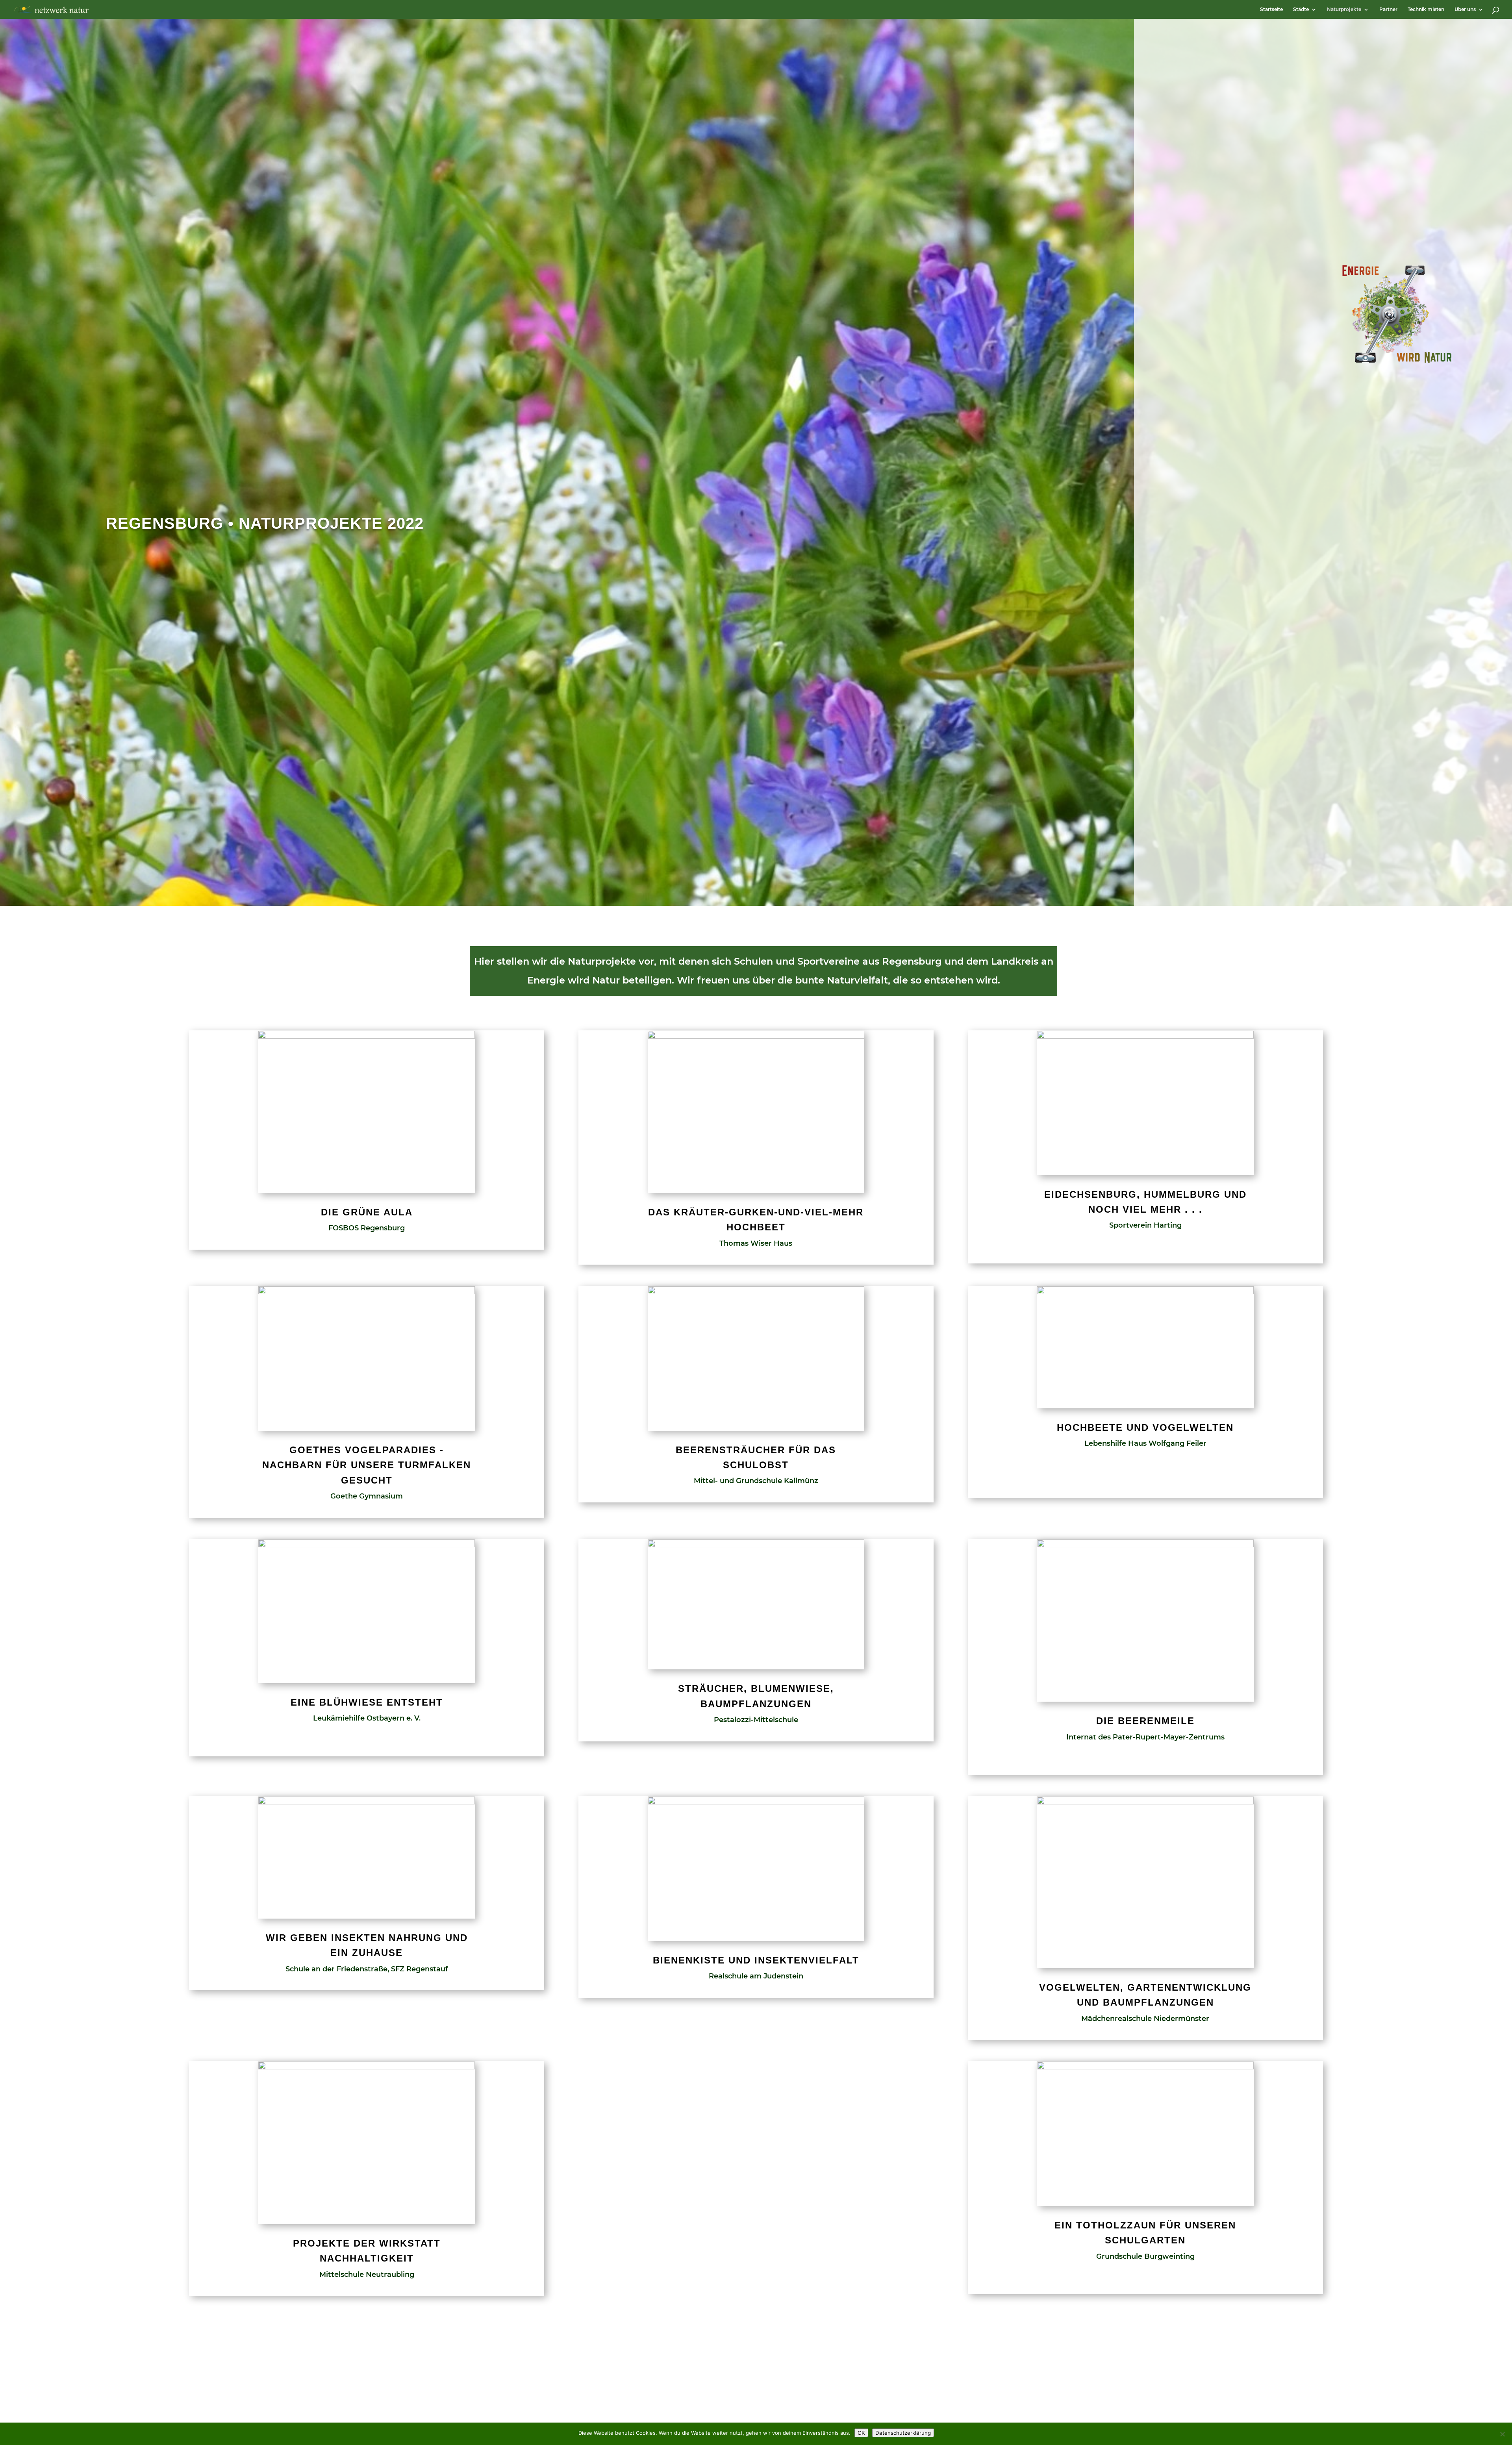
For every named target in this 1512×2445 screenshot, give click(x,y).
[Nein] (1502, 2434)
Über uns (1465, 9)
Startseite (1271, 9)
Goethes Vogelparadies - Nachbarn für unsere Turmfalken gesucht (367, 1465)
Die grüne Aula (367, 1212)
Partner (1388, 9)
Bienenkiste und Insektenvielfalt (756, 1960)
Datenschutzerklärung (903, 2433)
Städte (1301, 9)
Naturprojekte (1344, 9)
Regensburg (165, 523)
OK (861, 2433)
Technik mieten (1426, 9)
